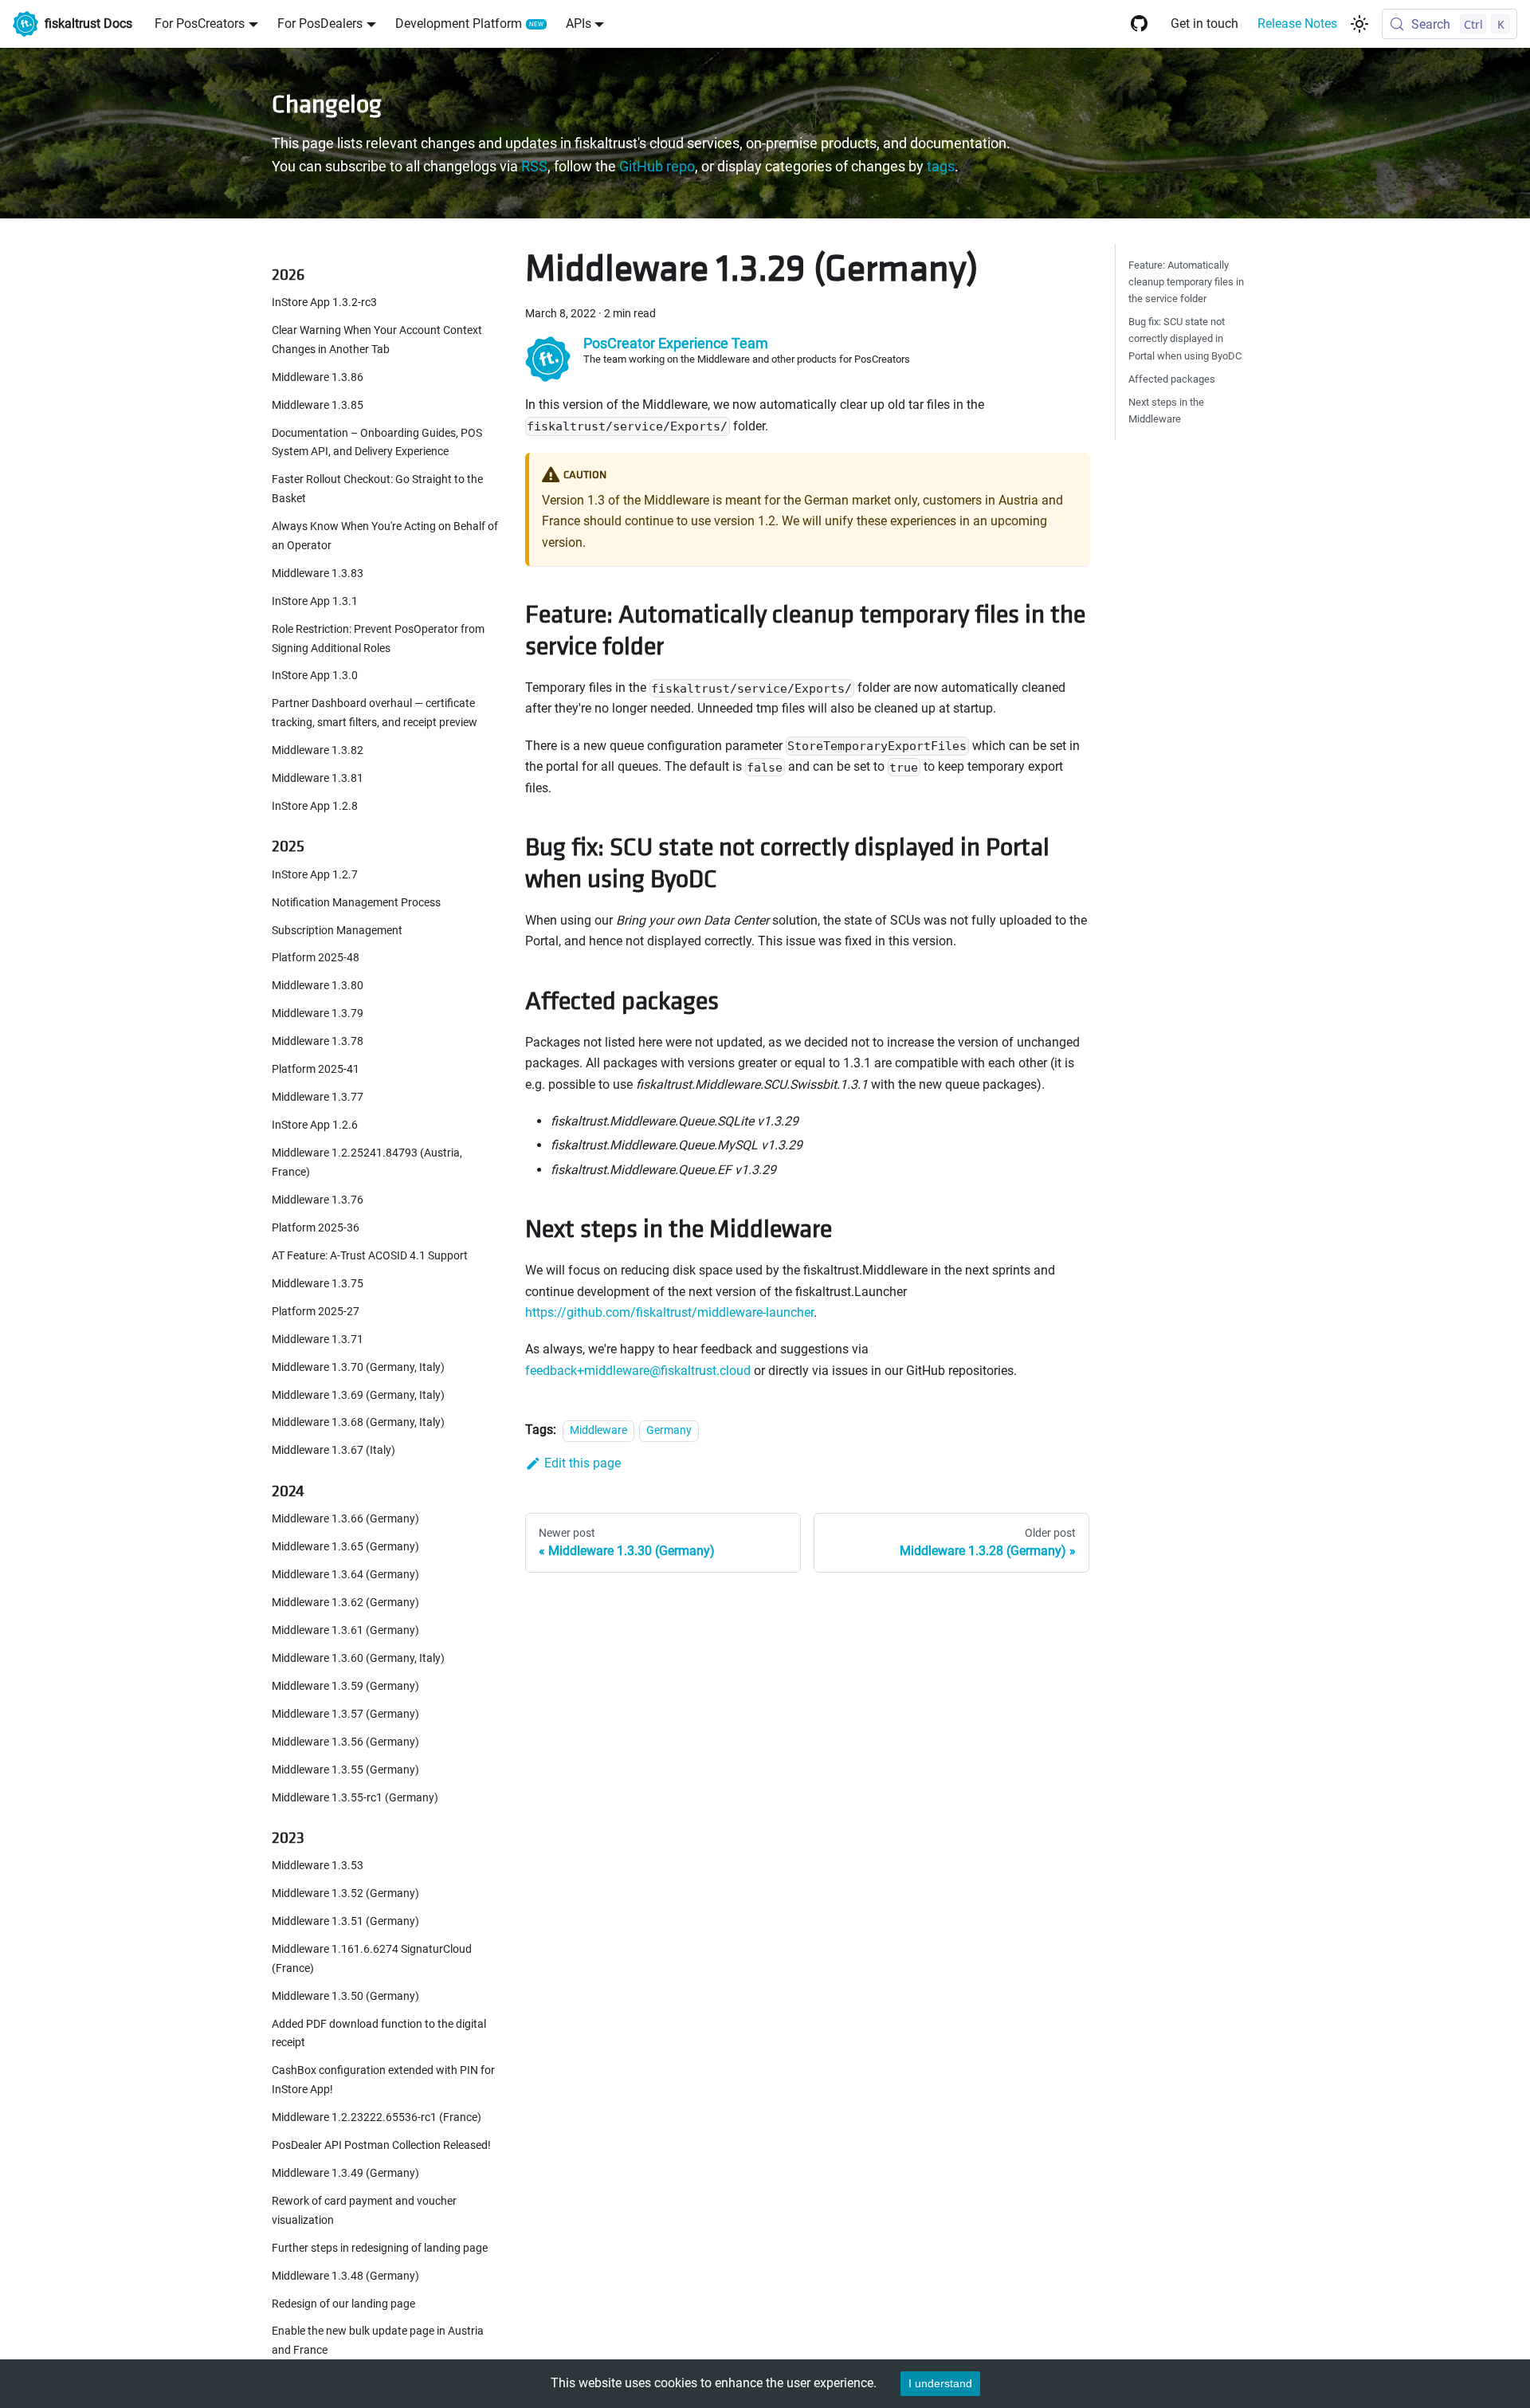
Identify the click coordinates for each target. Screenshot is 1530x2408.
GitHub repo (657, 167)
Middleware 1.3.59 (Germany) (345, 1685)
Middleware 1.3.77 (318, 1097)
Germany (669, 1430)
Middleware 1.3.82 (318, 750)
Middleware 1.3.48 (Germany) (345, 2275)
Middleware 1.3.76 (318, 1200)
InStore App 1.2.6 (315, 1125)
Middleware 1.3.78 (318, 1041)
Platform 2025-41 (316, 1069)
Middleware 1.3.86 (318, 377)
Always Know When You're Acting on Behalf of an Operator (385, 536)
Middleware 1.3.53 (318, 1866)
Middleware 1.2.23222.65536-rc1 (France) (377, 2117)
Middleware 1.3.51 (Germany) (345, 1921)
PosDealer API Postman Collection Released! (381, 2145)
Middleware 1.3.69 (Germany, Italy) (358, 1395)
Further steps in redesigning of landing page (380, 2247)
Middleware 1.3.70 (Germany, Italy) (358, 1367)
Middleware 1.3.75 (318, 1283)
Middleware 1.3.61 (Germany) (345, 1630)
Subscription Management (337, 930)
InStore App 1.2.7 (315, 874)
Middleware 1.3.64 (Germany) (345, 1575)
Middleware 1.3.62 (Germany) (345, 1603)
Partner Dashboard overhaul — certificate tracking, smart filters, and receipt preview (375, 713)
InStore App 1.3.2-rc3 (324, 302)
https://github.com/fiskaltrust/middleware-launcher (669, 1312)
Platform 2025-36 (316, 1228)
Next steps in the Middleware (1166, 410)
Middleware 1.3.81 (318, 778)
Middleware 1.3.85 (318, 405)
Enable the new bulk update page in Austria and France (378, 2341)
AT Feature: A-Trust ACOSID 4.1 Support (370, 1255)
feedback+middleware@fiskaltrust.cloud (638, 1371)
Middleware (598, 1430)
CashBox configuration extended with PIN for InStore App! (383, 2080)
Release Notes (1297, 24)
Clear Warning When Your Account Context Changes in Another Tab (377, 340)
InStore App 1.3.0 (315, 676)
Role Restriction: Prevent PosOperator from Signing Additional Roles (378, 638)
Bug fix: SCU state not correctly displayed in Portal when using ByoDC (1185, 338)
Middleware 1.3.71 (318, 1339)
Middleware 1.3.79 (318, 1013)
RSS (534, 167)
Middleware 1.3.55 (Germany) (345, 1769)
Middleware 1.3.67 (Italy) (333, 1450)
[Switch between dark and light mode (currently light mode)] (1359, 24)
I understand (940, 2383)
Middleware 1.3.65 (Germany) (345, 1547)
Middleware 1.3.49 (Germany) (345, 2173)
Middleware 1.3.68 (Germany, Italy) (358, 1422)
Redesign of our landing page (343, 2303)
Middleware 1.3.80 (318, 986)
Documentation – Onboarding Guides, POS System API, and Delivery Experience (377, 442)
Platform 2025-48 (316, 958)
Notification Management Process (356, 902)
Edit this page (583, 1463)
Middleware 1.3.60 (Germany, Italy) (358, 1658)
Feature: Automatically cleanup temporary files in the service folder (1186, 282)
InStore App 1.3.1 (315, 601)
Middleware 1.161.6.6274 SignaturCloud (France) (372, 1959)
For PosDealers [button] (320, 24)
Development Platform (459, 24)
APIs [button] (579, 24)
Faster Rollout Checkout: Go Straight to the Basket (377, 489)
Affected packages (1172, 379)
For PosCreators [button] (200, 24)
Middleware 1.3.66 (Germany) (345, 1519)
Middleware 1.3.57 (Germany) (345, 1713)
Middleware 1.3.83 (318, 574)
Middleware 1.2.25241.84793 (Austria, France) (367, 1163)
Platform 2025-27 (316, 1311)
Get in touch (1204, 24)
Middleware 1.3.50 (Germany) (345, 1996)
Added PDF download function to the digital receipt (379, 2033)
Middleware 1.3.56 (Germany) (345, 1741)
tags (941, 167)
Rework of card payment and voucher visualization (364, 2211)
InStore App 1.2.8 (315, 806)
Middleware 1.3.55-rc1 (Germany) (355, 1797)
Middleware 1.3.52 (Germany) (345, 1893)
